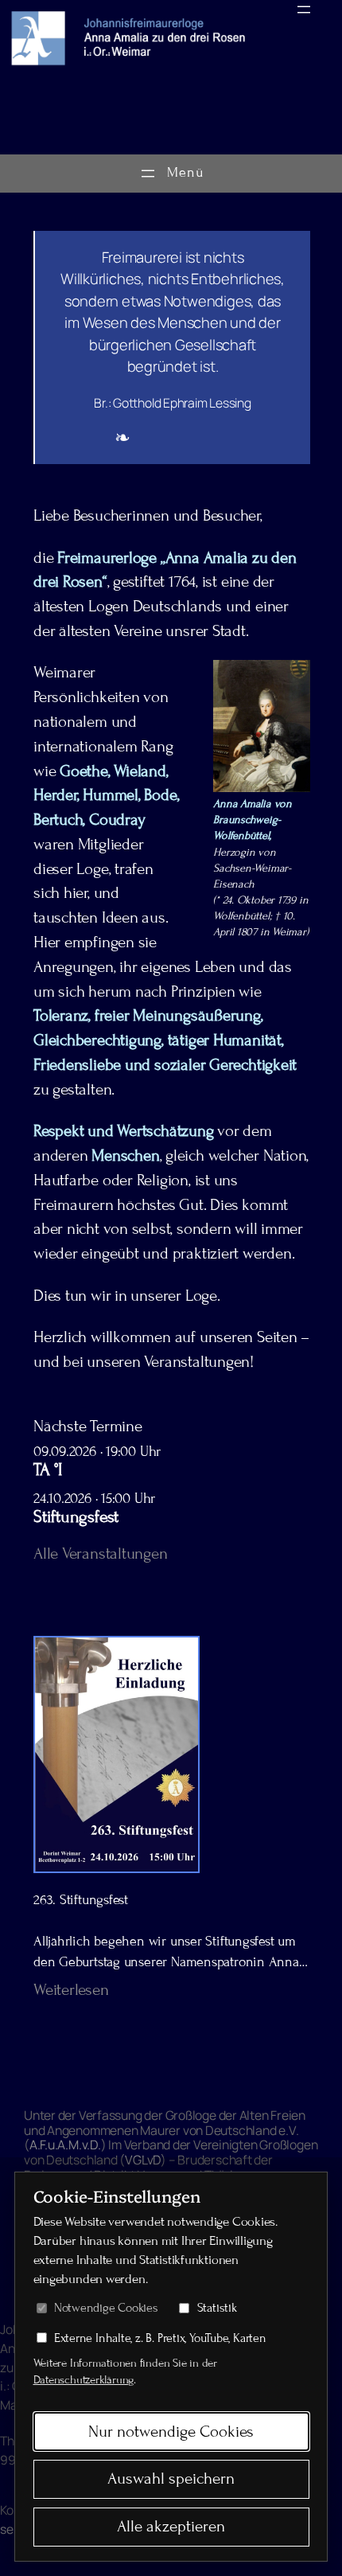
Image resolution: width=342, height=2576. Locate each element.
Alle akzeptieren (171, 2527)
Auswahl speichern (171, 2479)
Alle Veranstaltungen (101, 1554)
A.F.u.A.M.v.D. (65, 2145)
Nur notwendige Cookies (171, 2432)
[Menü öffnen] (304, 10)
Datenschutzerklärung (84, 2380)
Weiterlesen (71, 1990)
